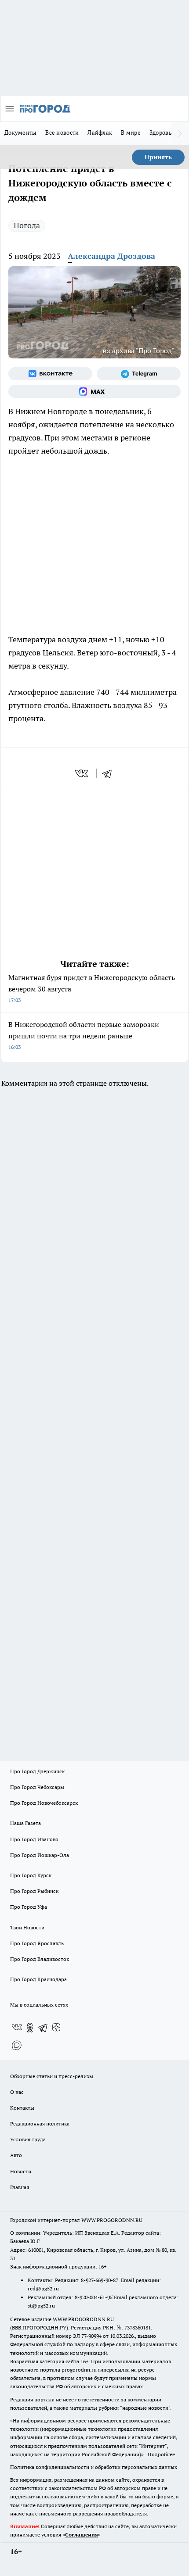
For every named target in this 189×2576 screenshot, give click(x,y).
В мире (131, 132)
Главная (20, 2187)
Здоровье (162, 132)
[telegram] (110, 773)
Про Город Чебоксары (37, 1787)
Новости (21, 2171)
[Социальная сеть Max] (94, 391)
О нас (17, 2092)
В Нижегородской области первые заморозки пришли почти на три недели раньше (84, 1035)
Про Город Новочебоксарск (44, 1803)
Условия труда (28, 2139)
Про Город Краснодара (38, 1979)
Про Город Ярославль (37, 1943)
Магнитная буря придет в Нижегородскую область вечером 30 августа (92, 988)
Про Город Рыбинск (34, 1891)
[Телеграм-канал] (139, 374)
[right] (180, 133)
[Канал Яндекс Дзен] (56, 2028)
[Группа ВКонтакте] (50, 374)
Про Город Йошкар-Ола (40, 1855)
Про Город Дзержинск (37, 1771)
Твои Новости (27, 1927)
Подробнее (161, 2454)
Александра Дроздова (111, 256)
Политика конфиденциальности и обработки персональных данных (94, 2467)
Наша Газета (25, 1823)
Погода (27, 225)
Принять (158, 157)
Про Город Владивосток (40, 1959)
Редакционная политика (40, 2123)
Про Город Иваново (34, 1839)
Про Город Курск (31, 1875)
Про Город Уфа (29, 1907)
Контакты (22, 2108)
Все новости (62, 132)
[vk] (82, 773)
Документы (20, 132)
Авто (16, 2155)
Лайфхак (100, 132)
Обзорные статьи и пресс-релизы (52, 2076)
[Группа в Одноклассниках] (30, 2028)
